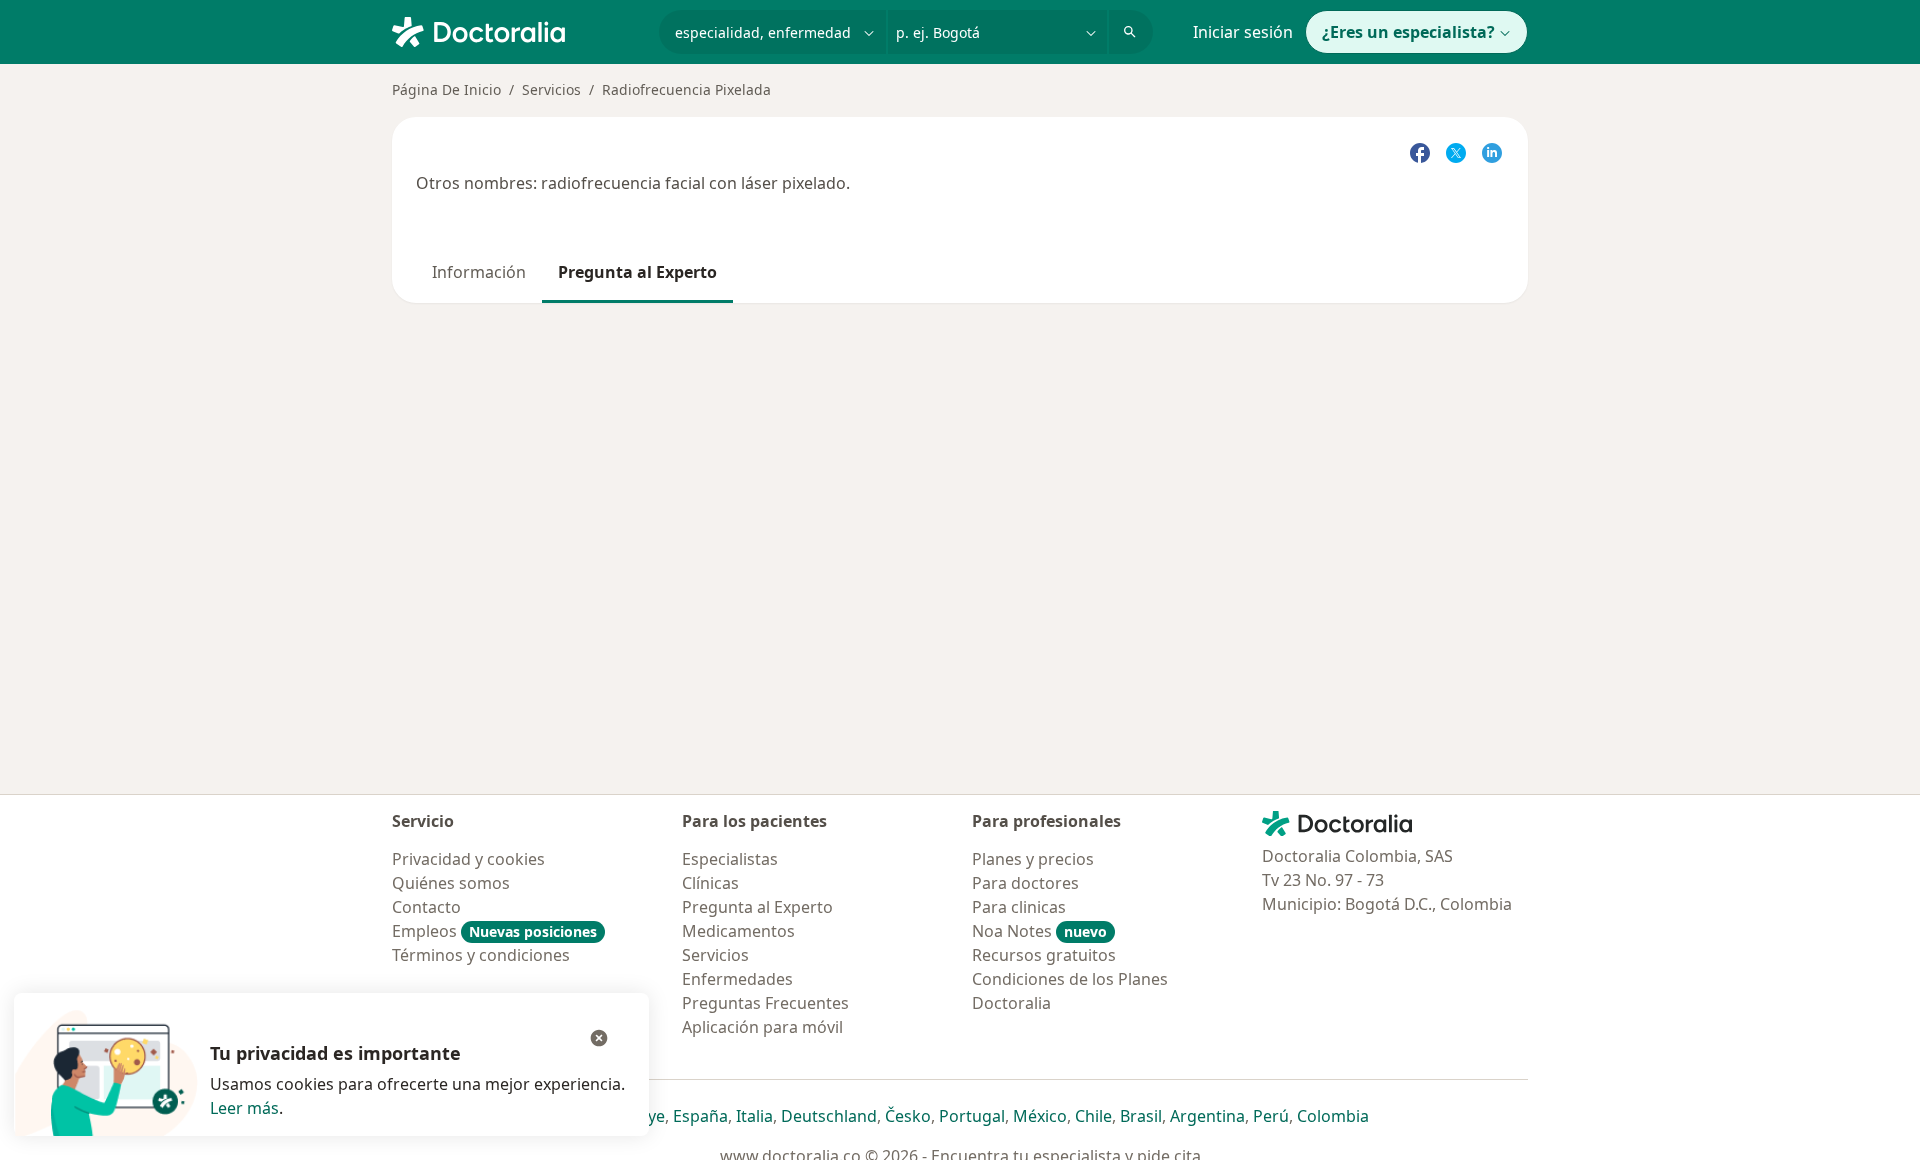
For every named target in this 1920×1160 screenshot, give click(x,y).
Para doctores (1025, 883)
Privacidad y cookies (468, 859)
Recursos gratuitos (1044, 955)
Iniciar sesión (1243, 32)
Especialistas (730, 859)
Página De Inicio (446, 89)
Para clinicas (1019, 907)
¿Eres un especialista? (1408, 32)
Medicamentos (738, 931)
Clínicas (710, 883)
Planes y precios (1033, 859)
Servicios (551, 89)
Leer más (244, 1108)
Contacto (426, 907)
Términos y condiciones (481, 955)
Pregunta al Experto (637, 272)
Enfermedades (737, 979)
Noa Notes (1039, 931)
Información (479, 272)
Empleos (494, 931)
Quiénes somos (451, 883)
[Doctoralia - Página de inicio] (517, 30)
